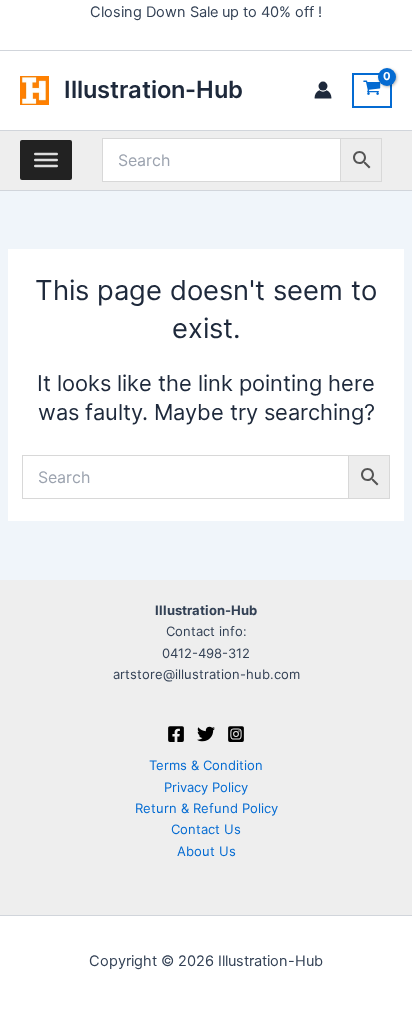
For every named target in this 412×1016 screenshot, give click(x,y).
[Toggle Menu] (46, 160)
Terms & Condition (206, 765)
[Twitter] (206, 734)
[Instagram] (236, 734)
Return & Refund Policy (206, 808)
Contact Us (206, 829)
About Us (206, 851)
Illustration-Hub (153, 89)
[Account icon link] (323, 90)
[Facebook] (176, 734)
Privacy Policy (206, 787)
